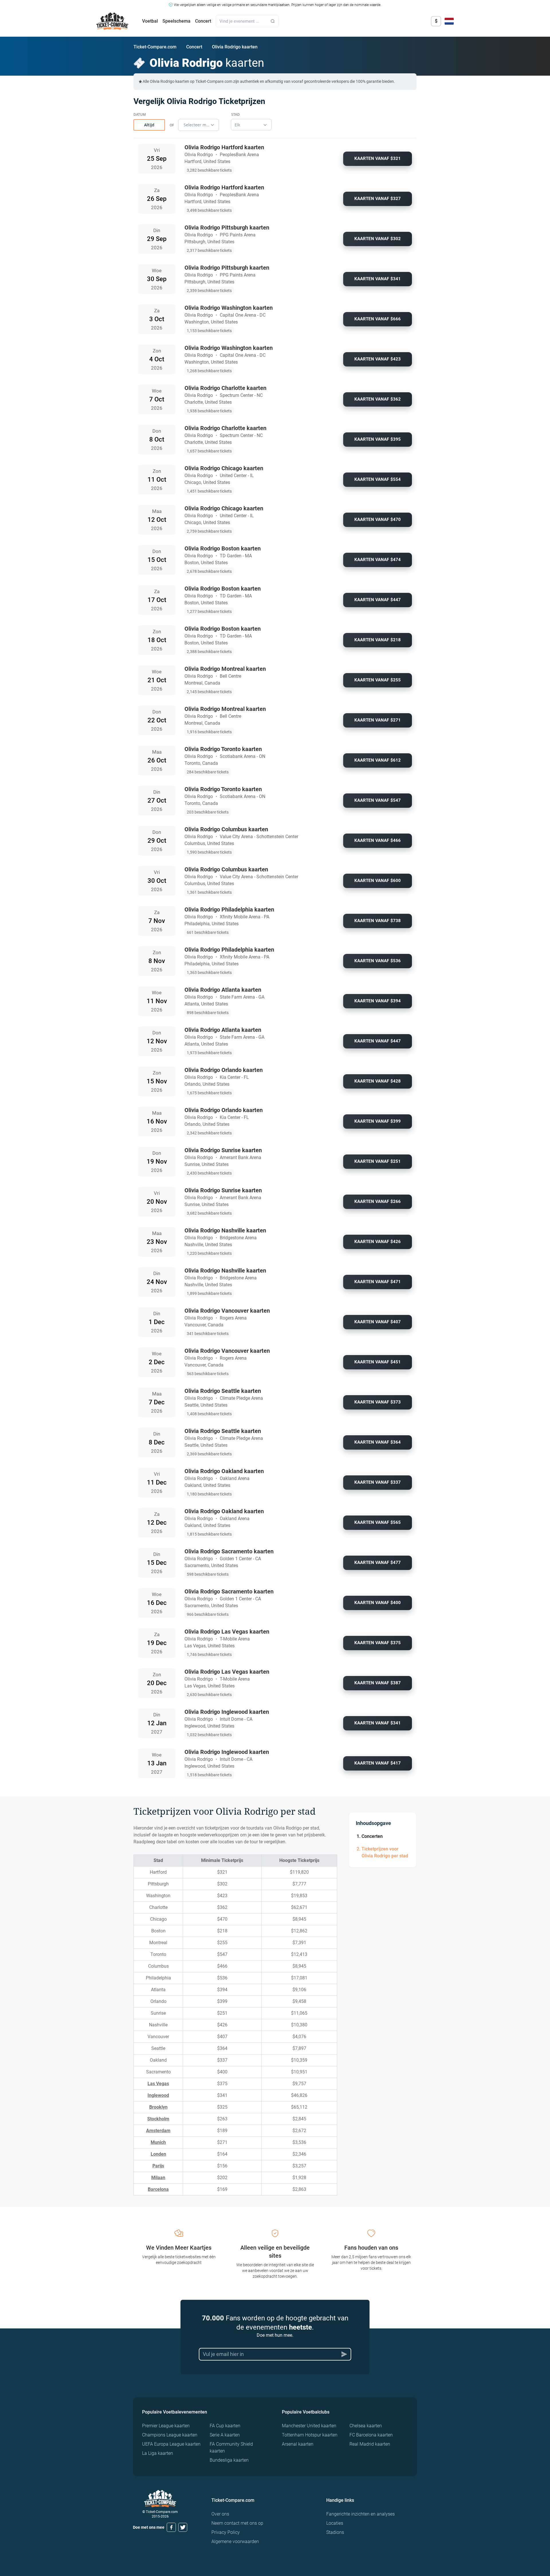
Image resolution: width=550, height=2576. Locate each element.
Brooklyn (158, 2107)
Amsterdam (158, 2131)
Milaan (158, 2178)
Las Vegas (158, 2084)
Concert (203, 21)
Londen (158, 2154)
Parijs (158, 2166)
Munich (158, 2142)
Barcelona (158, 2189)
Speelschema (176, 21)
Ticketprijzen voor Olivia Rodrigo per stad (385, 1852)
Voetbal (150, 21)
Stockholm (158, 2119)
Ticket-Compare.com (155, 47)
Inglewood (158, 2095)
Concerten (372, 1836)
